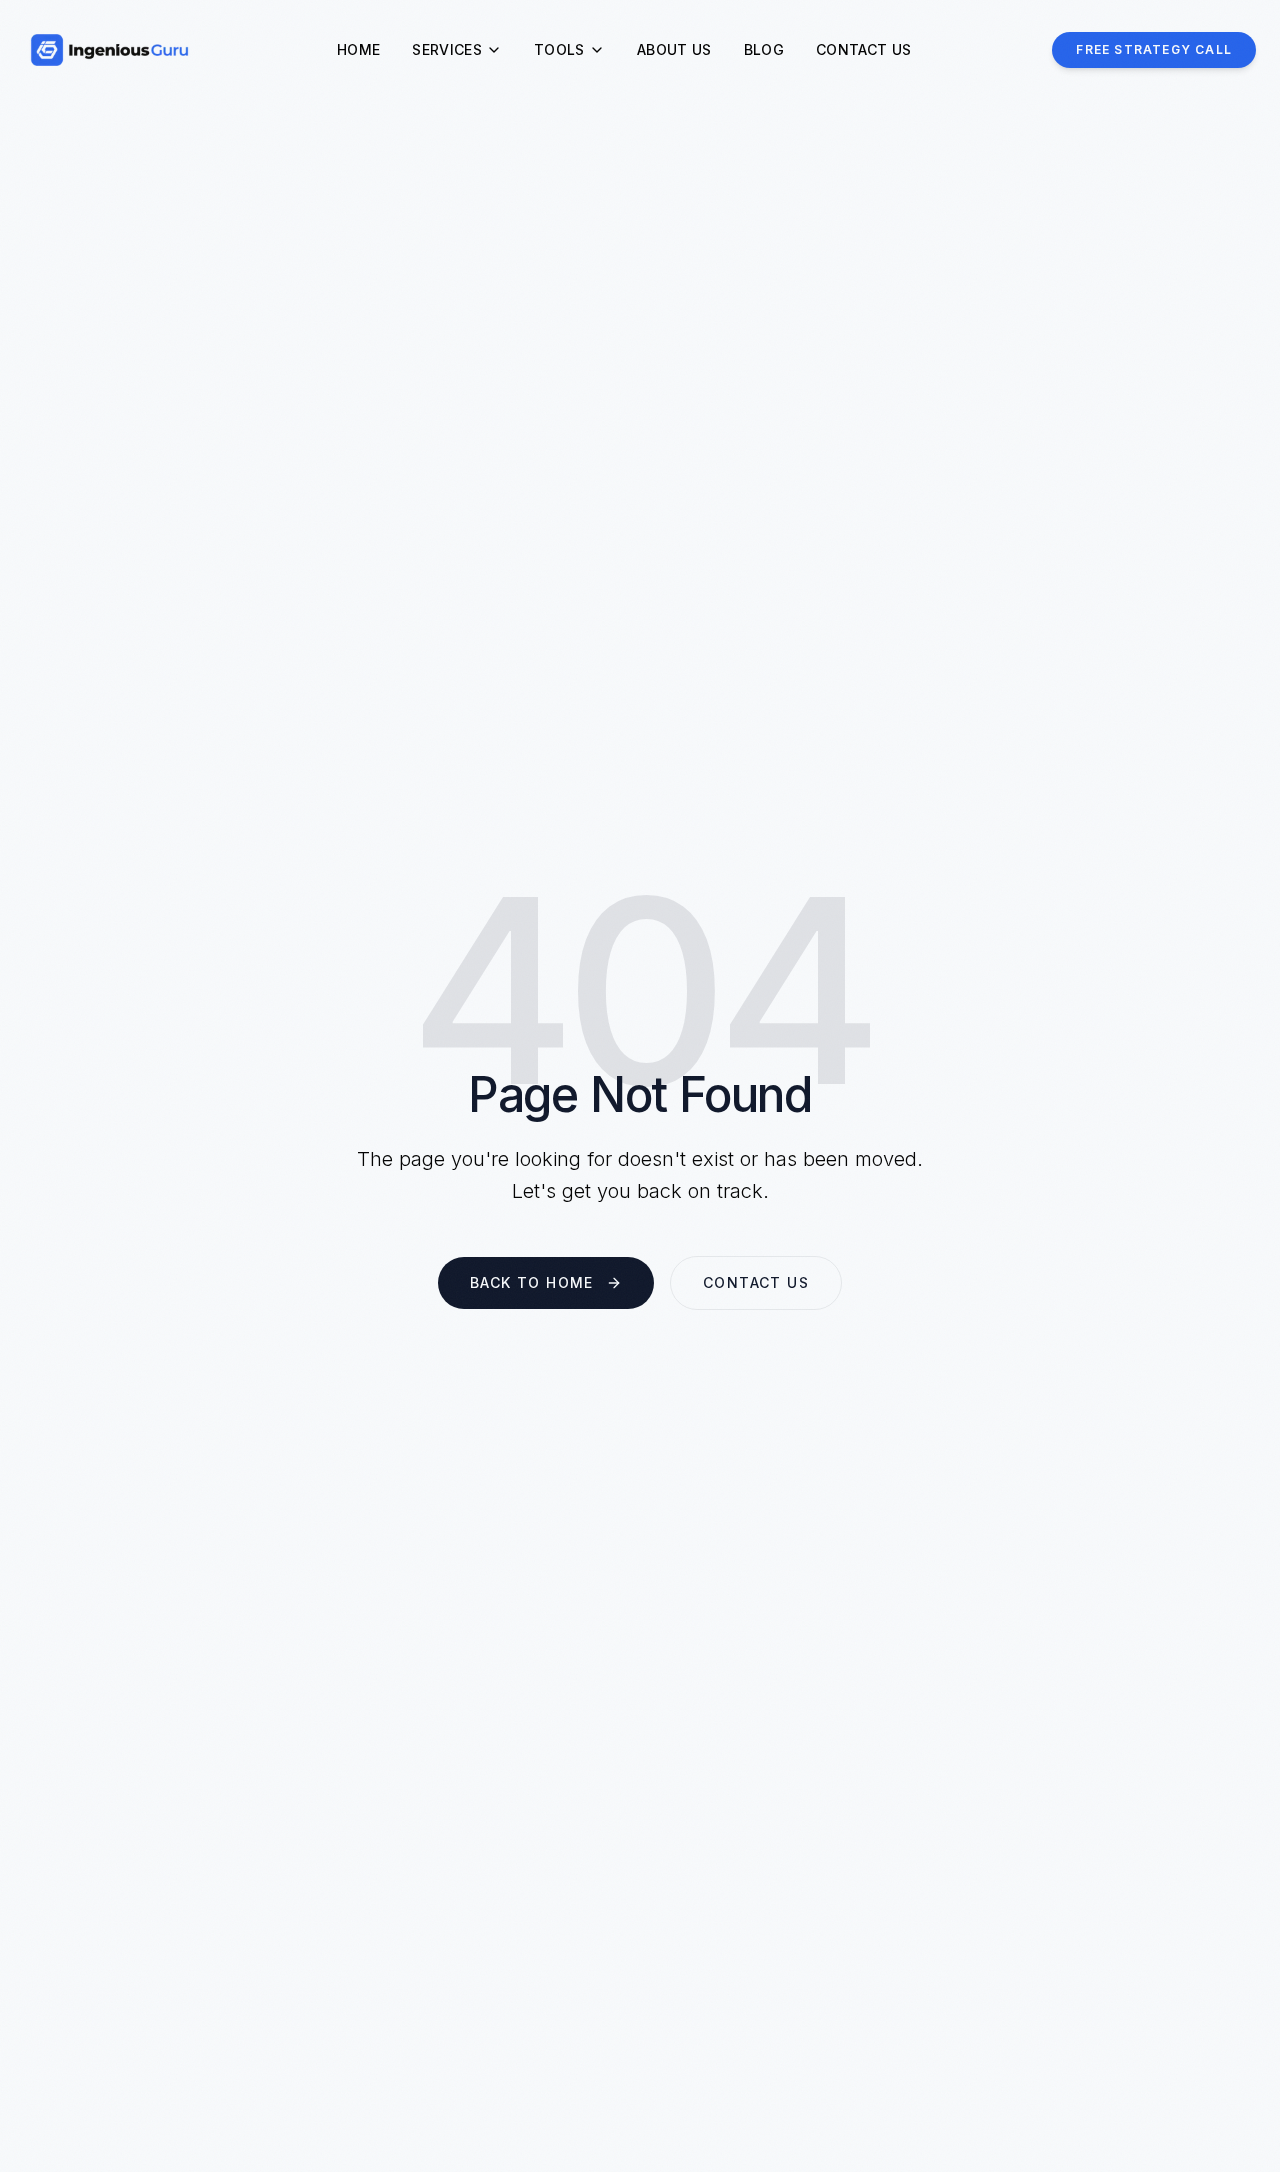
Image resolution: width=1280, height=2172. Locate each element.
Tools (559, 49)
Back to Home (532, 1282)
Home (358, 49)
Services (447, 49)
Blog (764, 49)
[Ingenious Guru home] (110, 50)
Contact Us (864, 49)
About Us (674, 49)
